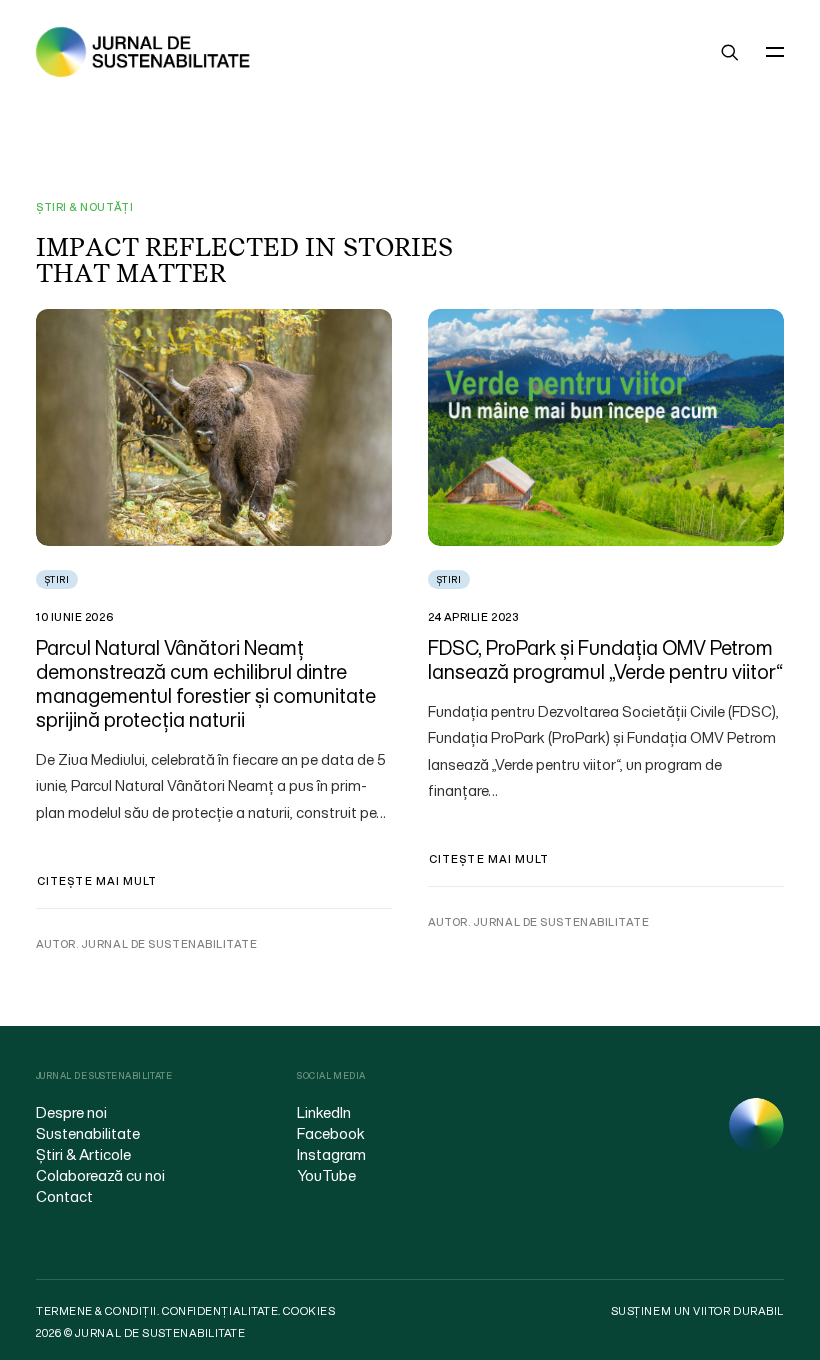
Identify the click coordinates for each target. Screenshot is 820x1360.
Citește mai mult (97, 881)
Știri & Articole (83, 1154)
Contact (64, 1196)
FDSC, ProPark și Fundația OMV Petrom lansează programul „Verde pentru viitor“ (605, 659)
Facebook (331, 1133)
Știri (57, 579)
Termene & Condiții (96, 1311)
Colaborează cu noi (100, 1175)
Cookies (309, 1311)
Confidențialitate (220, 1311)
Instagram (331, 1154)
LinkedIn (324, 1112)
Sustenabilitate (88, 1133)
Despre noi (71, 1112)
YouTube (326, 1175)
